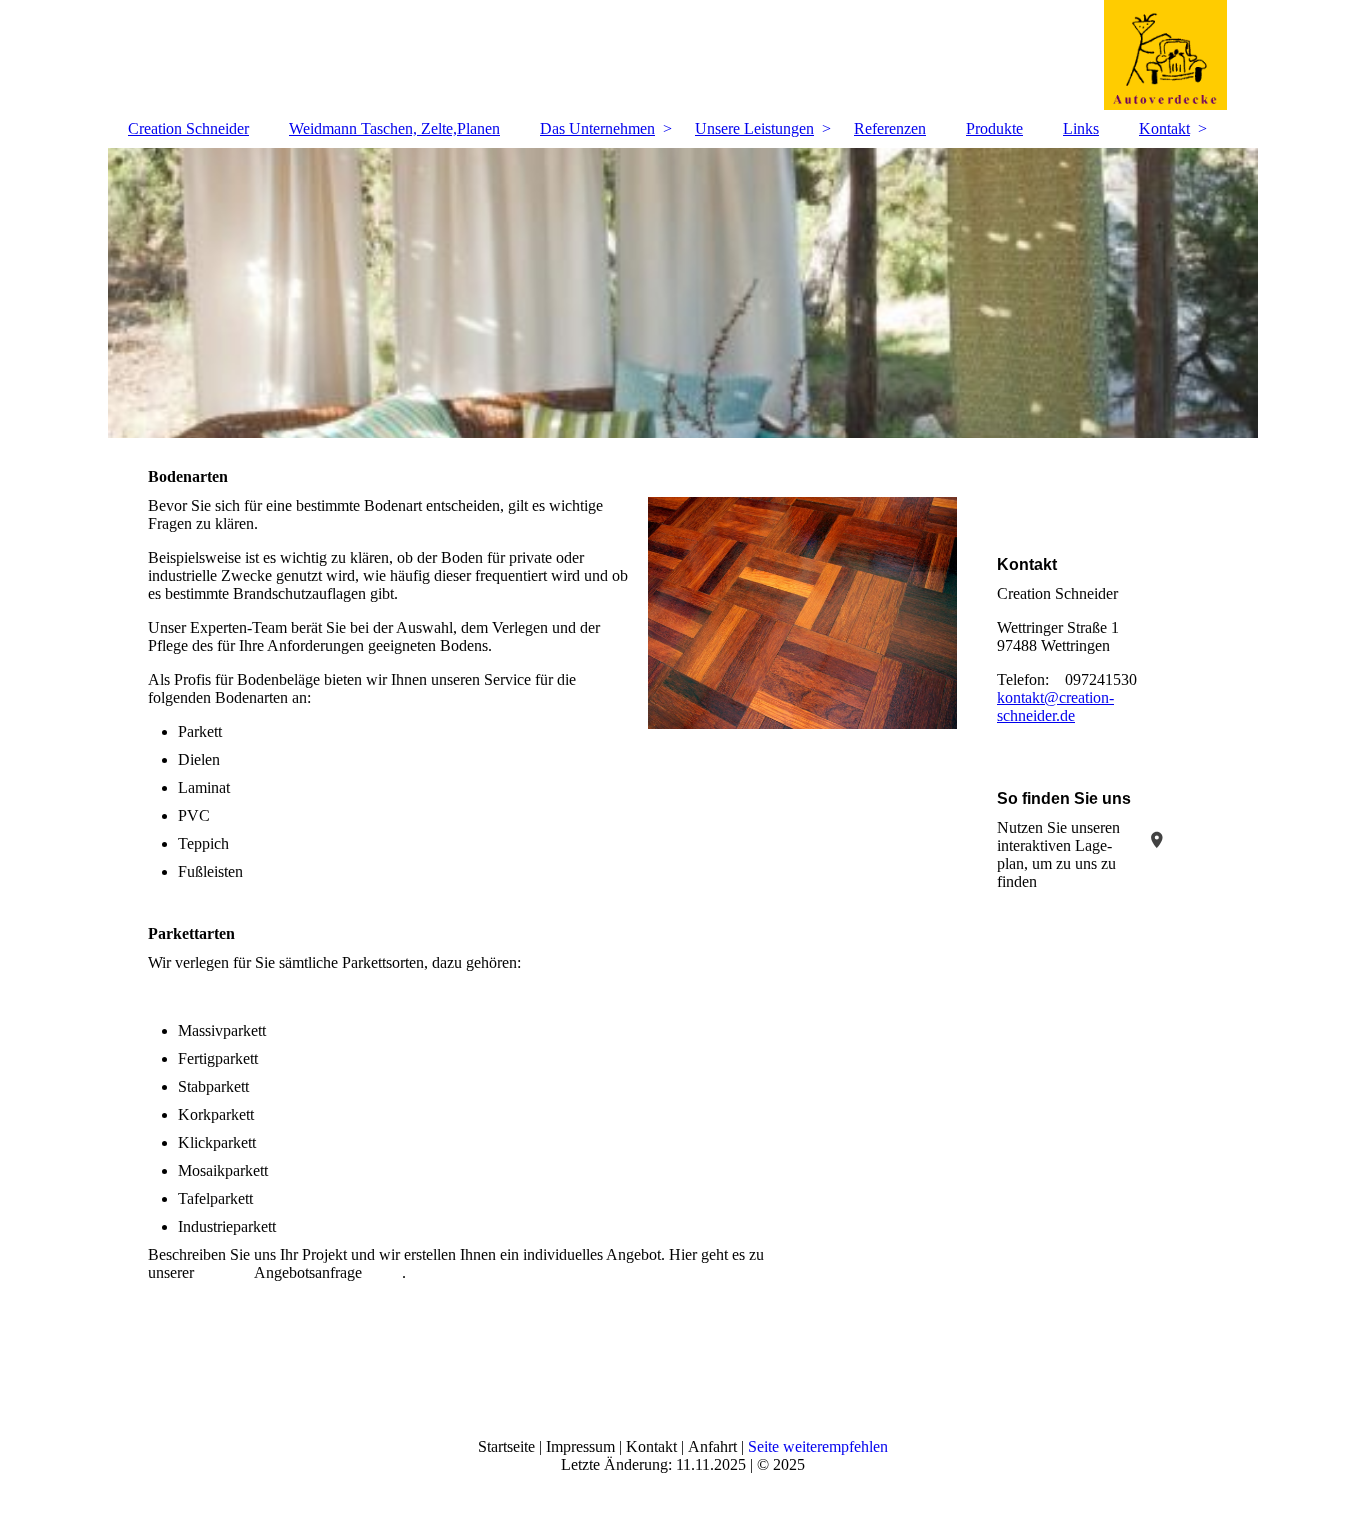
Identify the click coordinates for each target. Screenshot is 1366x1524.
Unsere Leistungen (754, 128)
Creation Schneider (188, 128)
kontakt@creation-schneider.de (1055, 706)
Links (1081, 128)
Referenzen (890, 128)
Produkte (994, 128)
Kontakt (1164, 128)
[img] (683, 55)
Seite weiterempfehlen (818, 1446)
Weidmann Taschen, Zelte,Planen (394, 128)
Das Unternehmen (597, 128)
